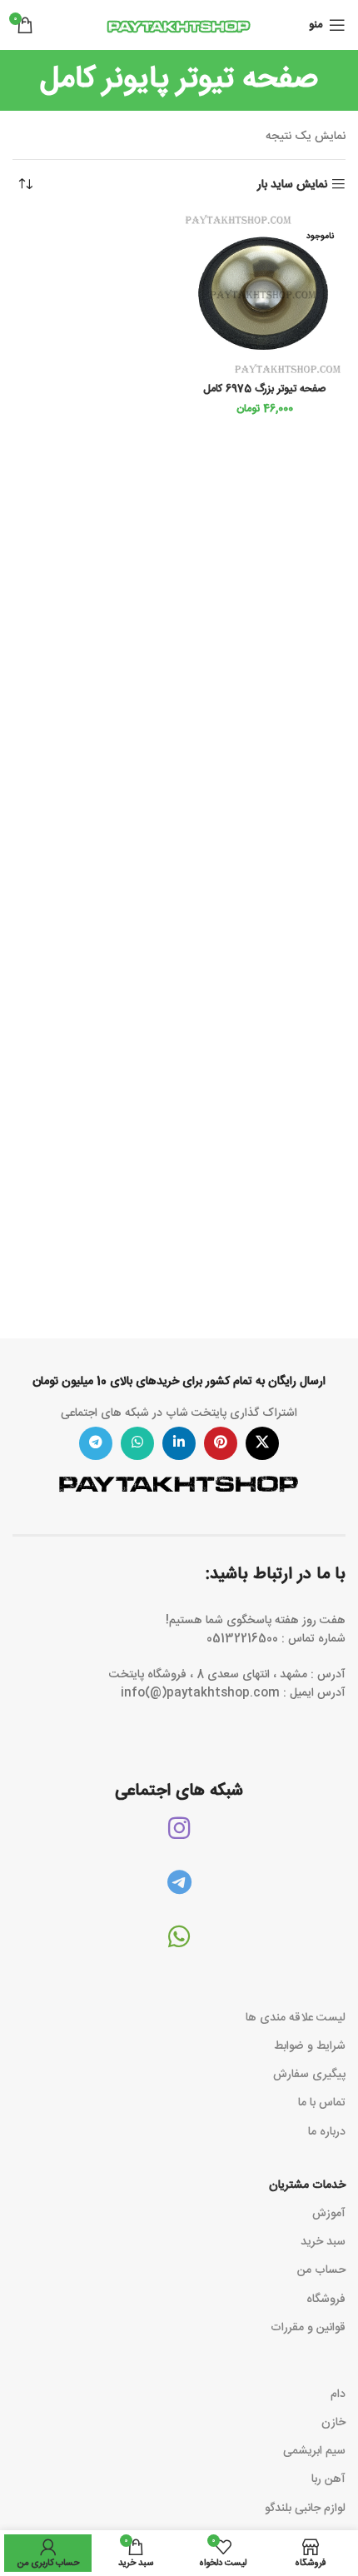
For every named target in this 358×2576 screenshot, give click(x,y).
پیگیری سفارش (309, 2075)
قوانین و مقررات (308, 2328)
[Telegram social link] (96, 1443)
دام (338, 2394)
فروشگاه (326, 2299)
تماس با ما (322, 2103)
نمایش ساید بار (292, 184)
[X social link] (262, 1443)
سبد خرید (323, 2242)
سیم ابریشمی (314, 2451)
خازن (333, 2423)
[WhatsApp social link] (137, 1443)
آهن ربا (328, 2479)
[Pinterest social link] (221, 1443)
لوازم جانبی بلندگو (305, 2509)
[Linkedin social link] (179, 1443)
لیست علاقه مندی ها (296, 2018)
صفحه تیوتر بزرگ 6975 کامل (264, 389)
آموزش (329, 2214)
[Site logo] (179, 26)
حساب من (321, 2270)
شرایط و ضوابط (310, 2046)
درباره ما (327, 2132)
